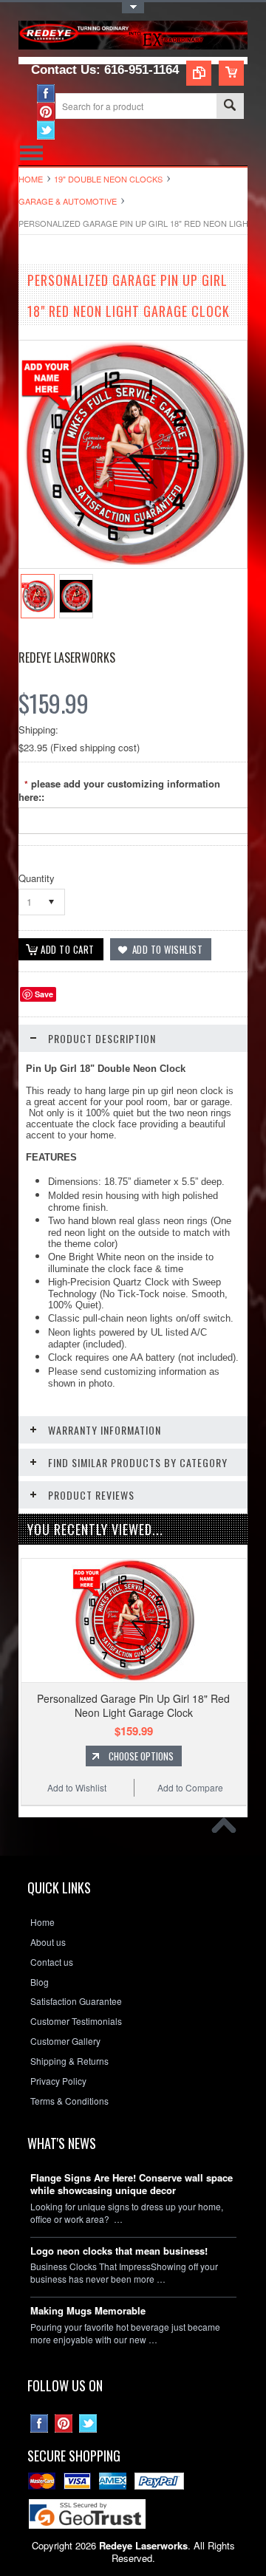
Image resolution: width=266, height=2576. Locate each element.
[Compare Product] (199, 73)
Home (31, 179)
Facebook (46, 93)
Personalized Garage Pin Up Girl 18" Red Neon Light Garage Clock (133, 1705)
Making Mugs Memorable (88, 2311)
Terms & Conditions (69, 2101)
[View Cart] (231, 73)
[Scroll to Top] (228, 1829)
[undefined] (133, 564)
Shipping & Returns (69, 2061)
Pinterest (46, 112)
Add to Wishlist (77, 1787)
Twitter (46, 130)
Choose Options (141, 1756)
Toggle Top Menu (133, 8)
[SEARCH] (230, 107)
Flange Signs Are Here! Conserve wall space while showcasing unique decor (132, 2184)
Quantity (37, 878)
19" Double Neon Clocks (108, 179)
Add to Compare (190, 1787)
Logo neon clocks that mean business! (119, 2251)
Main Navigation (31, 153)
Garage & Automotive (68, 201)
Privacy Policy (58, 2081)
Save (44, 994)
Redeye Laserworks (67, 657)
